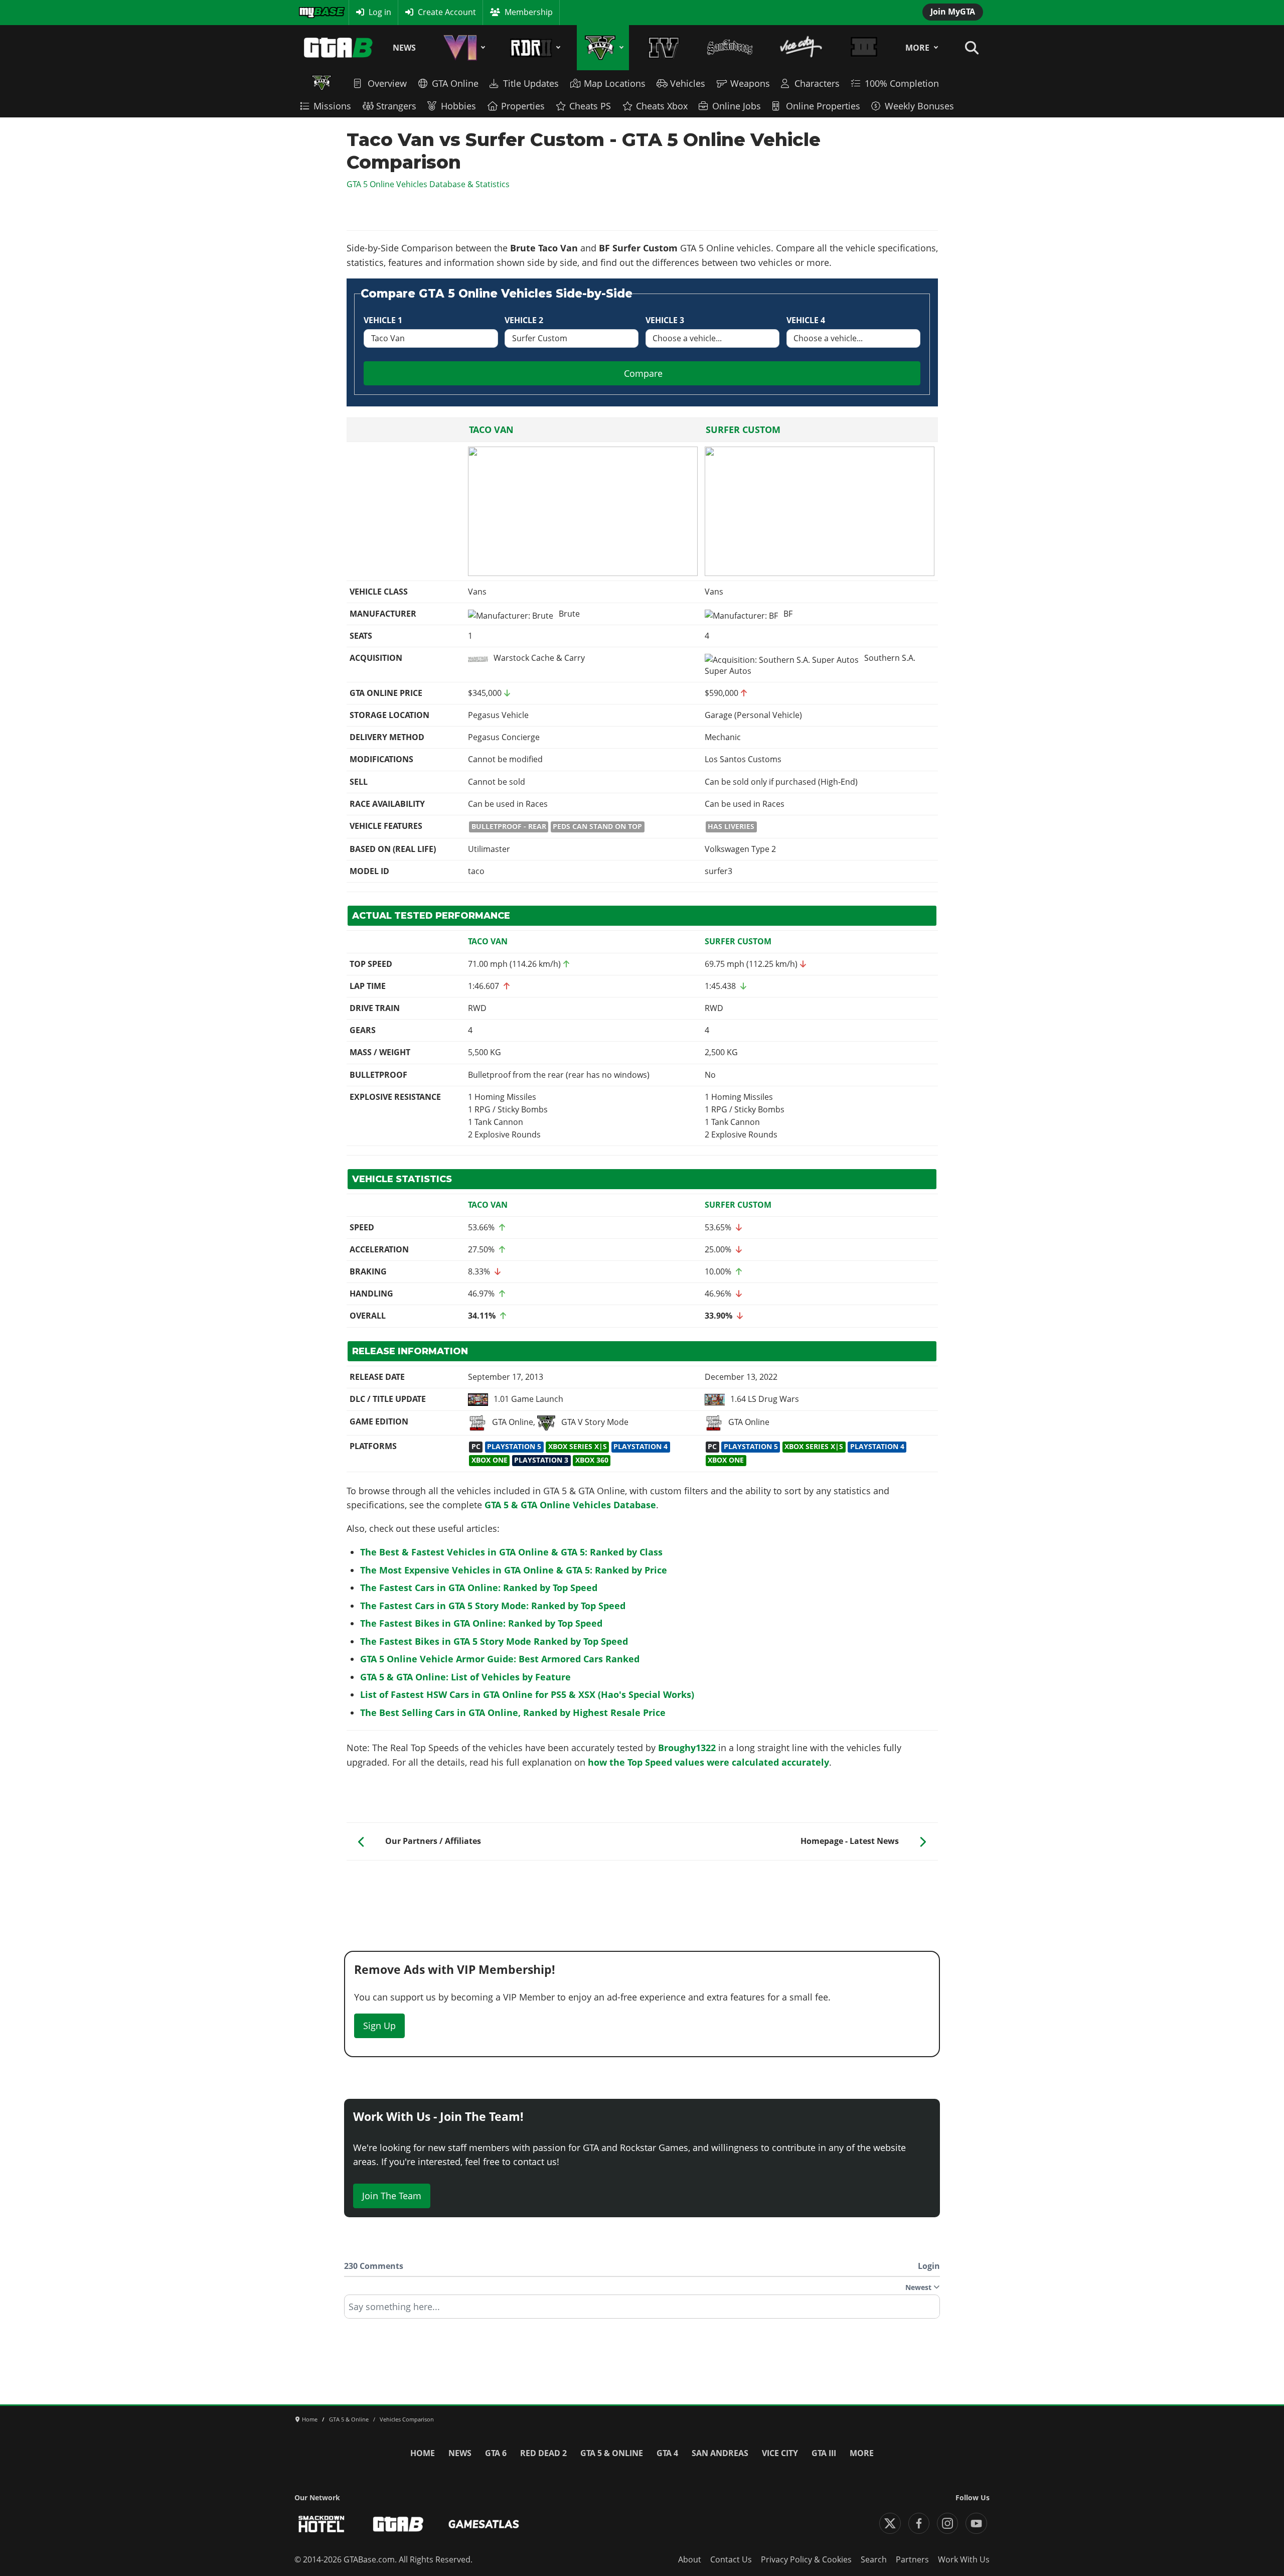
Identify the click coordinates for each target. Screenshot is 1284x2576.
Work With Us (964, 2559)
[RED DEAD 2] (533, 48)
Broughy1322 (687, 1748)
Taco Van (491, 430)
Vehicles (688, 83)
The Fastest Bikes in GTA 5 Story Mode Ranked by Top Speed (494, 1641)
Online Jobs (737, 106)
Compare (643, 373)
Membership (529, 12)
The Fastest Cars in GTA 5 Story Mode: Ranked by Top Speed (493, 1606)
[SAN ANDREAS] (730, 48)
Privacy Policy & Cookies (806, 2559)
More (917, 48)
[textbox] (642, 2310)
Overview (387, 83)
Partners (912, 2559)
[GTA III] (864, 48)
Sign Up (379, 2026)
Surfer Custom (743, 430)
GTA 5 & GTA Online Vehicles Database (570, 1505)
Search (874, 2559)
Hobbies (458, 106)
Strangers (396, 106)
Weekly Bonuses (919, 106)
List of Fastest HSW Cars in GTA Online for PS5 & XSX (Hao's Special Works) (527, 1694)
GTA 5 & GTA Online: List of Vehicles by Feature (465, 1677)
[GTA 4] (664, 48)
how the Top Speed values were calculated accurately (708, 1762)
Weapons (750, 83)
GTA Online (455, 83)
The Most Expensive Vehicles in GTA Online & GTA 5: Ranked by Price (514, 1570)
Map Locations (615, 83)
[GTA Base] (339, 48)
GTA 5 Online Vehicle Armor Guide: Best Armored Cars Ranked (500, 1659)
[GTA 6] (462, 48)
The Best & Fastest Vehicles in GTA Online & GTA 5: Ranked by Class (511, 1552)
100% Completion (902, 83)
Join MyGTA (953, 12)
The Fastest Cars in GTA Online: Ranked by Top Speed (479, 1588)
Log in (380, 12)
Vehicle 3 (665, 320)
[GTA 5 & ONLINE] (603, 48)
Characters (817, 83)
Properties (523, 106)
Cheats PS (590, 106)
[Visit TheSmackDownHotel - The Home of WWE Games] (322, 2524)
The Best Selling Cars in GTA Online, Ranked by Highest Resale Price (513, 1712)
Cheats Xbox (662, 106)
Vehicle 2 (524, 320)
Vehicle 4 (806, 320)
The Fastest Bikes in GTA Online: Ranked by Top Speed (481, 1623)
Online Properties (823, 106)
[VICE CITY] (801, 48)
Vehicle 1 (383, 320)
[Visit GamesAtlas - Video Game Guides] (484, 2524)
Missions (332, 106)
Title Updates (531, 83)
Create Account (447, 12)
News (404, 48)
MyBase (312, 12)
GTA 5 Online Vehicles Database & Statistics (428, 184)
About (690, 2559)
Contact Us (731, 2559)
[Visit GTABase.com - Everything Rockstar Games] (398, 2524)
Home (423, 2453)
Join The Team (392, 2196)
